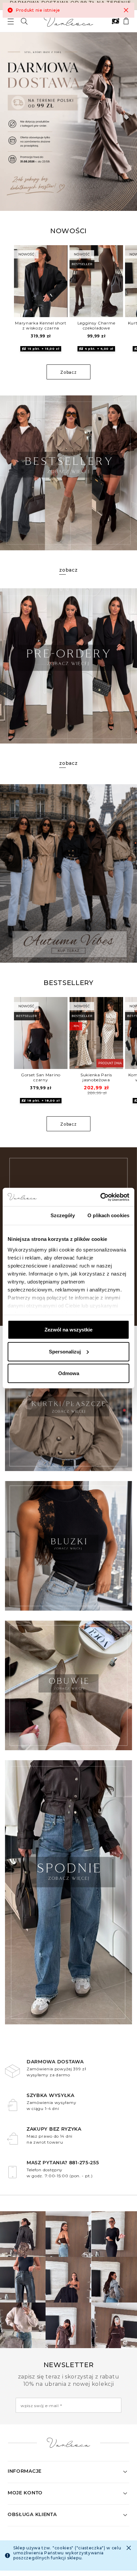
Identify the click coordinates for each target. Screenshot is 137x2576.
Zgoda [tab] (23, 1215)
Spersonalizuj (65, 1351)
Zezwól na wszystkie (68, 1330)
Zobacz (68, 372)
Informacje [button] (25, 2471)
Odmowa (69, 1373)
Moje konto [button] (25, 2493)
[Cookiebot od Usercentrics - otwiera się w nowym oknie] (100, 1197)
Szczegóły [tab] (63, 1215)
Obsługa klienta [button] (32, 2514)
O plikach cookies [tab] (108, 1215)
